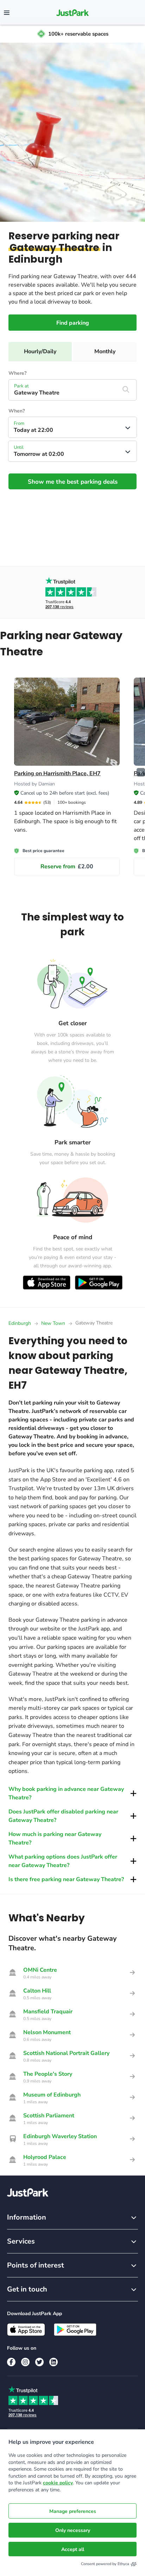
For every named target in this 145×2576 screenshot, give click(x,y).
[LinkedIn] (53, 2362)
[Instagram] (25, 2362)
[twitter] (39, 2362)
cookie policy (58, 2483)
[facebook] (11, 2362)
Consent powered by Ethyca (105, 2564)
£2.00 (67, 867)
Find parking (73, 323)
